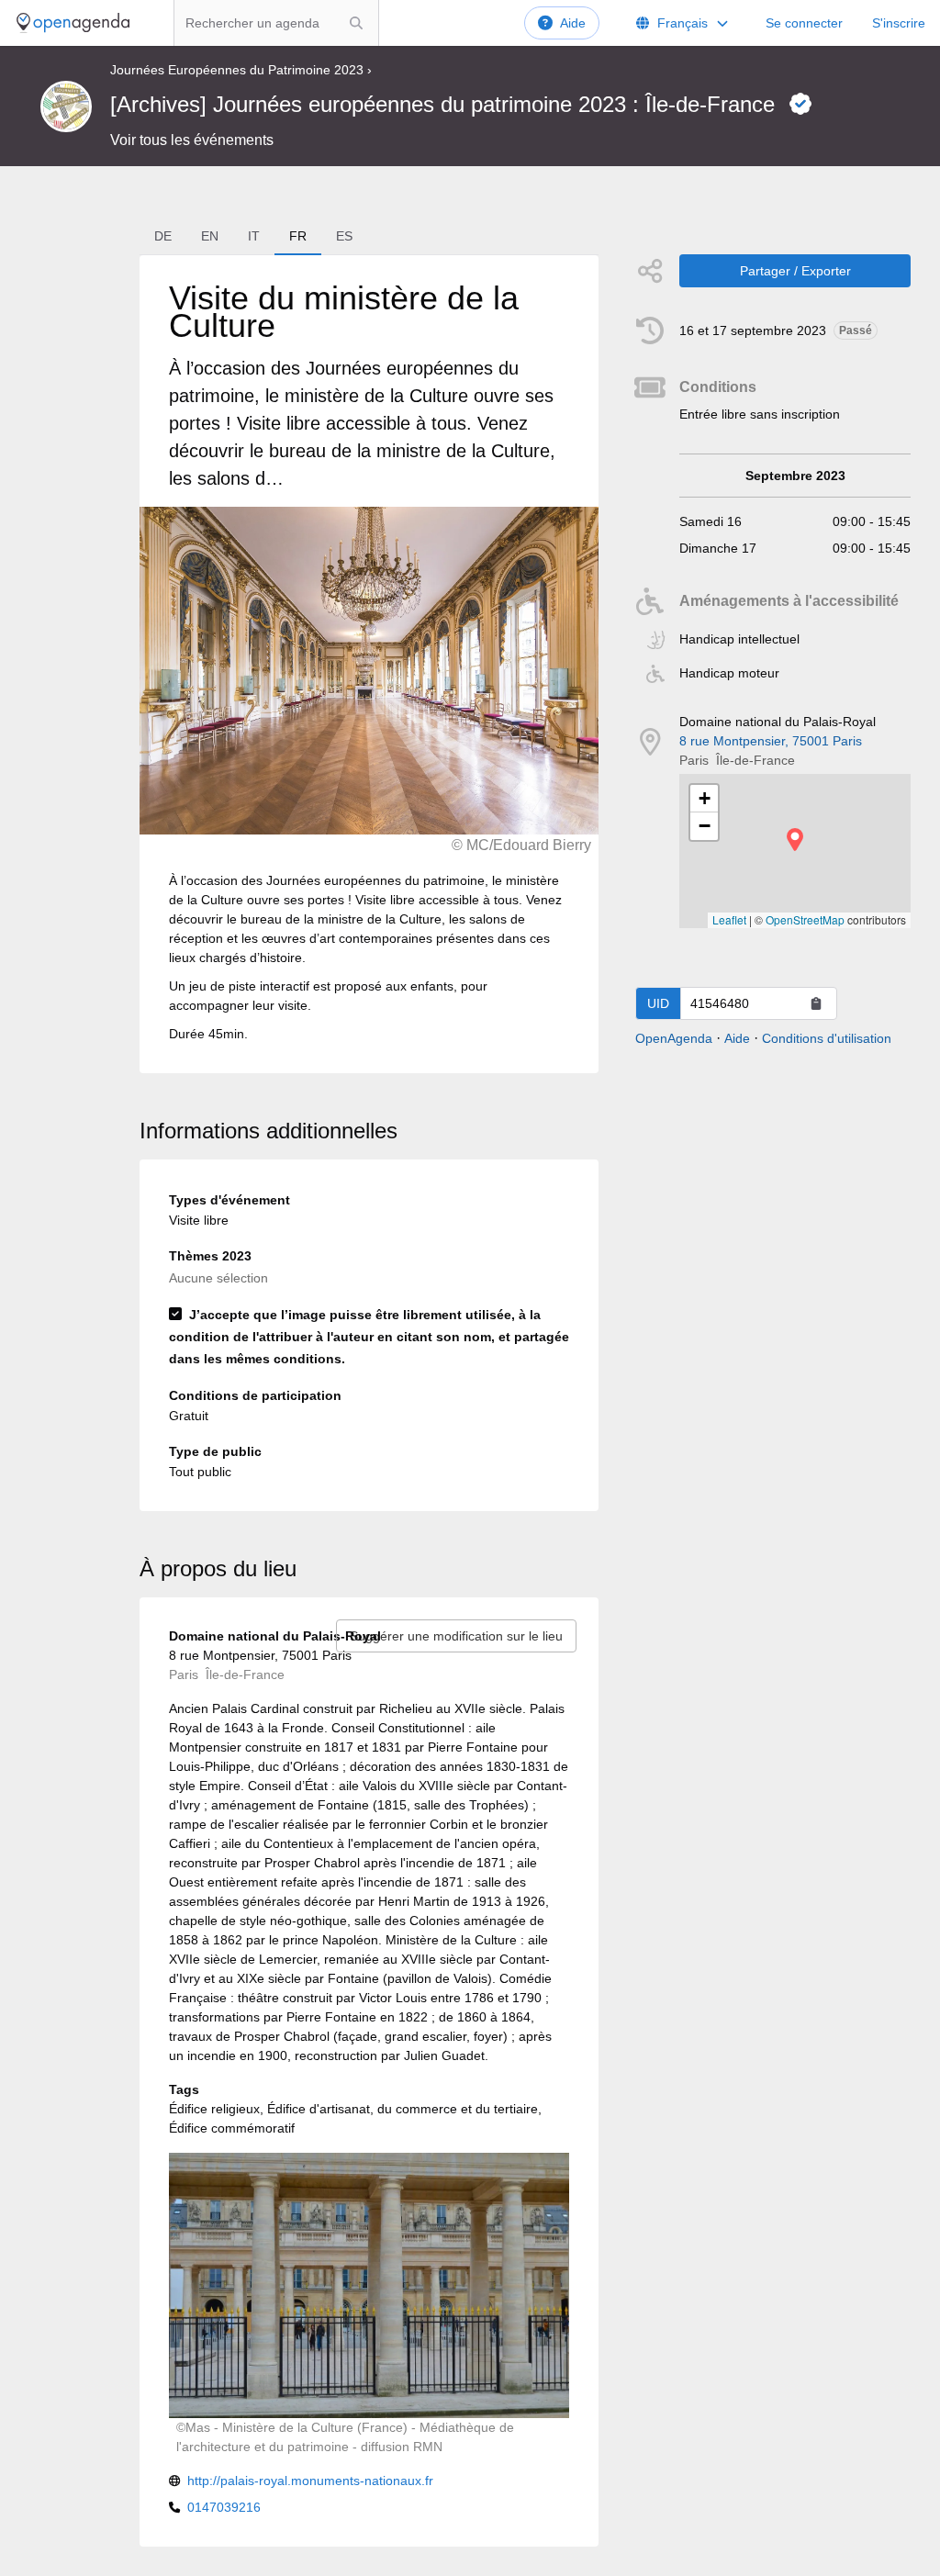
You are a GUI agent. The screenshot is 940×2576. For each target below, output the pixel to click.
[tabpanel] (369, 664)
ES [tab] (344, 236)
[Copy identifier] (816, 1003)
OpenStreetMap (805, 919)
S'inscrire (899, 23)
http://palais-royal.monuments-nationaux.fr (310, 2481)
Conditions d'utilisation (827, 1038)
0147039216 (224, 2507)
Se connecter (804, 23)
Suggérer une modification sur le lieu (456, 1636)
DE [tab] (163, 236)
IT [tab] (254, 236)
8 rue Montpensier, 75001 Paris (771, 741)
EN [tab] (210, 236)
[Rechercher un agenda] (356, 23)
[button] (795, 840)
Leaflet (729, 919)
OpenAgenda (674, 1038)
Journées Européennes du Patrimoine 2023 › (241, 70)
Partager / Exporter (795, 271)
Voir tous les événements (192, 140)
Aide (573, 23)
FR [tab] (298, 236)
